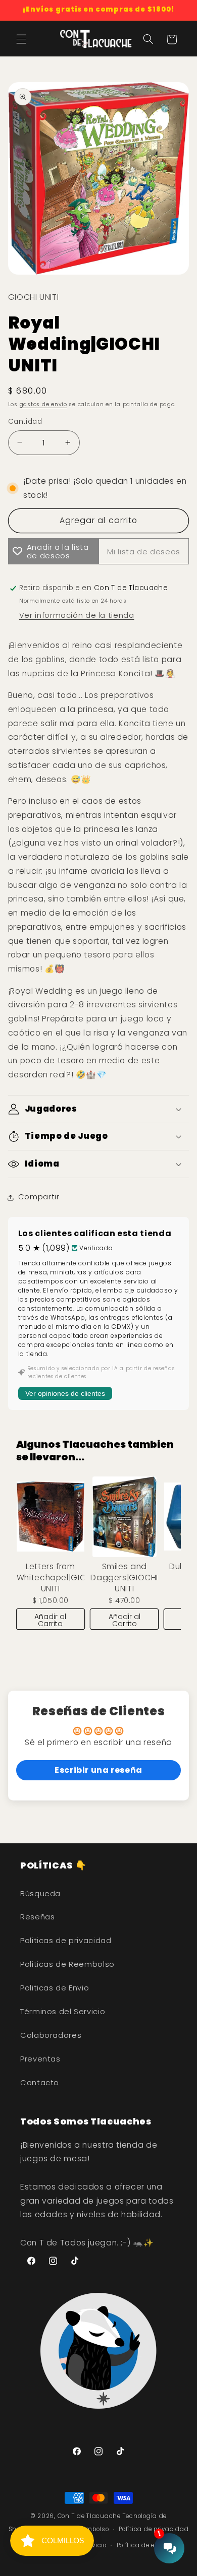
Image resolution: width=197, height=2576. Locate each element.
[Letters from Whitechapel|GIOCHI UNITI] (51, 1517)
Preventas (40, 2059)
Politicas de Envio (55, 1988)
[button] (21, 39)
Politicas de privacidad (66, 1941)
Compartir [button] (39, 1197)
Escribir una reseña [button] (98, 1770)
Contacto (40, 2083)
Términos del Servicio (63, 2012)
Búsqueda (40, 1894)
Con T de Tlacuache (89, 2516)
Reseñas (37, 1917)
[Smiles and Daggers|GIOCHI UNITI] (124, 1517)
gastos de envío (43, 404)
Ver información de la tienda (77, 615)
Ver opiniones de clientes (65, 1393)
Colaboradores (51, 2035)
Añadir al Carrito (50, 1620)
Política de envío (142, 2545)
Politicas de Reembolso (67, 1964)
